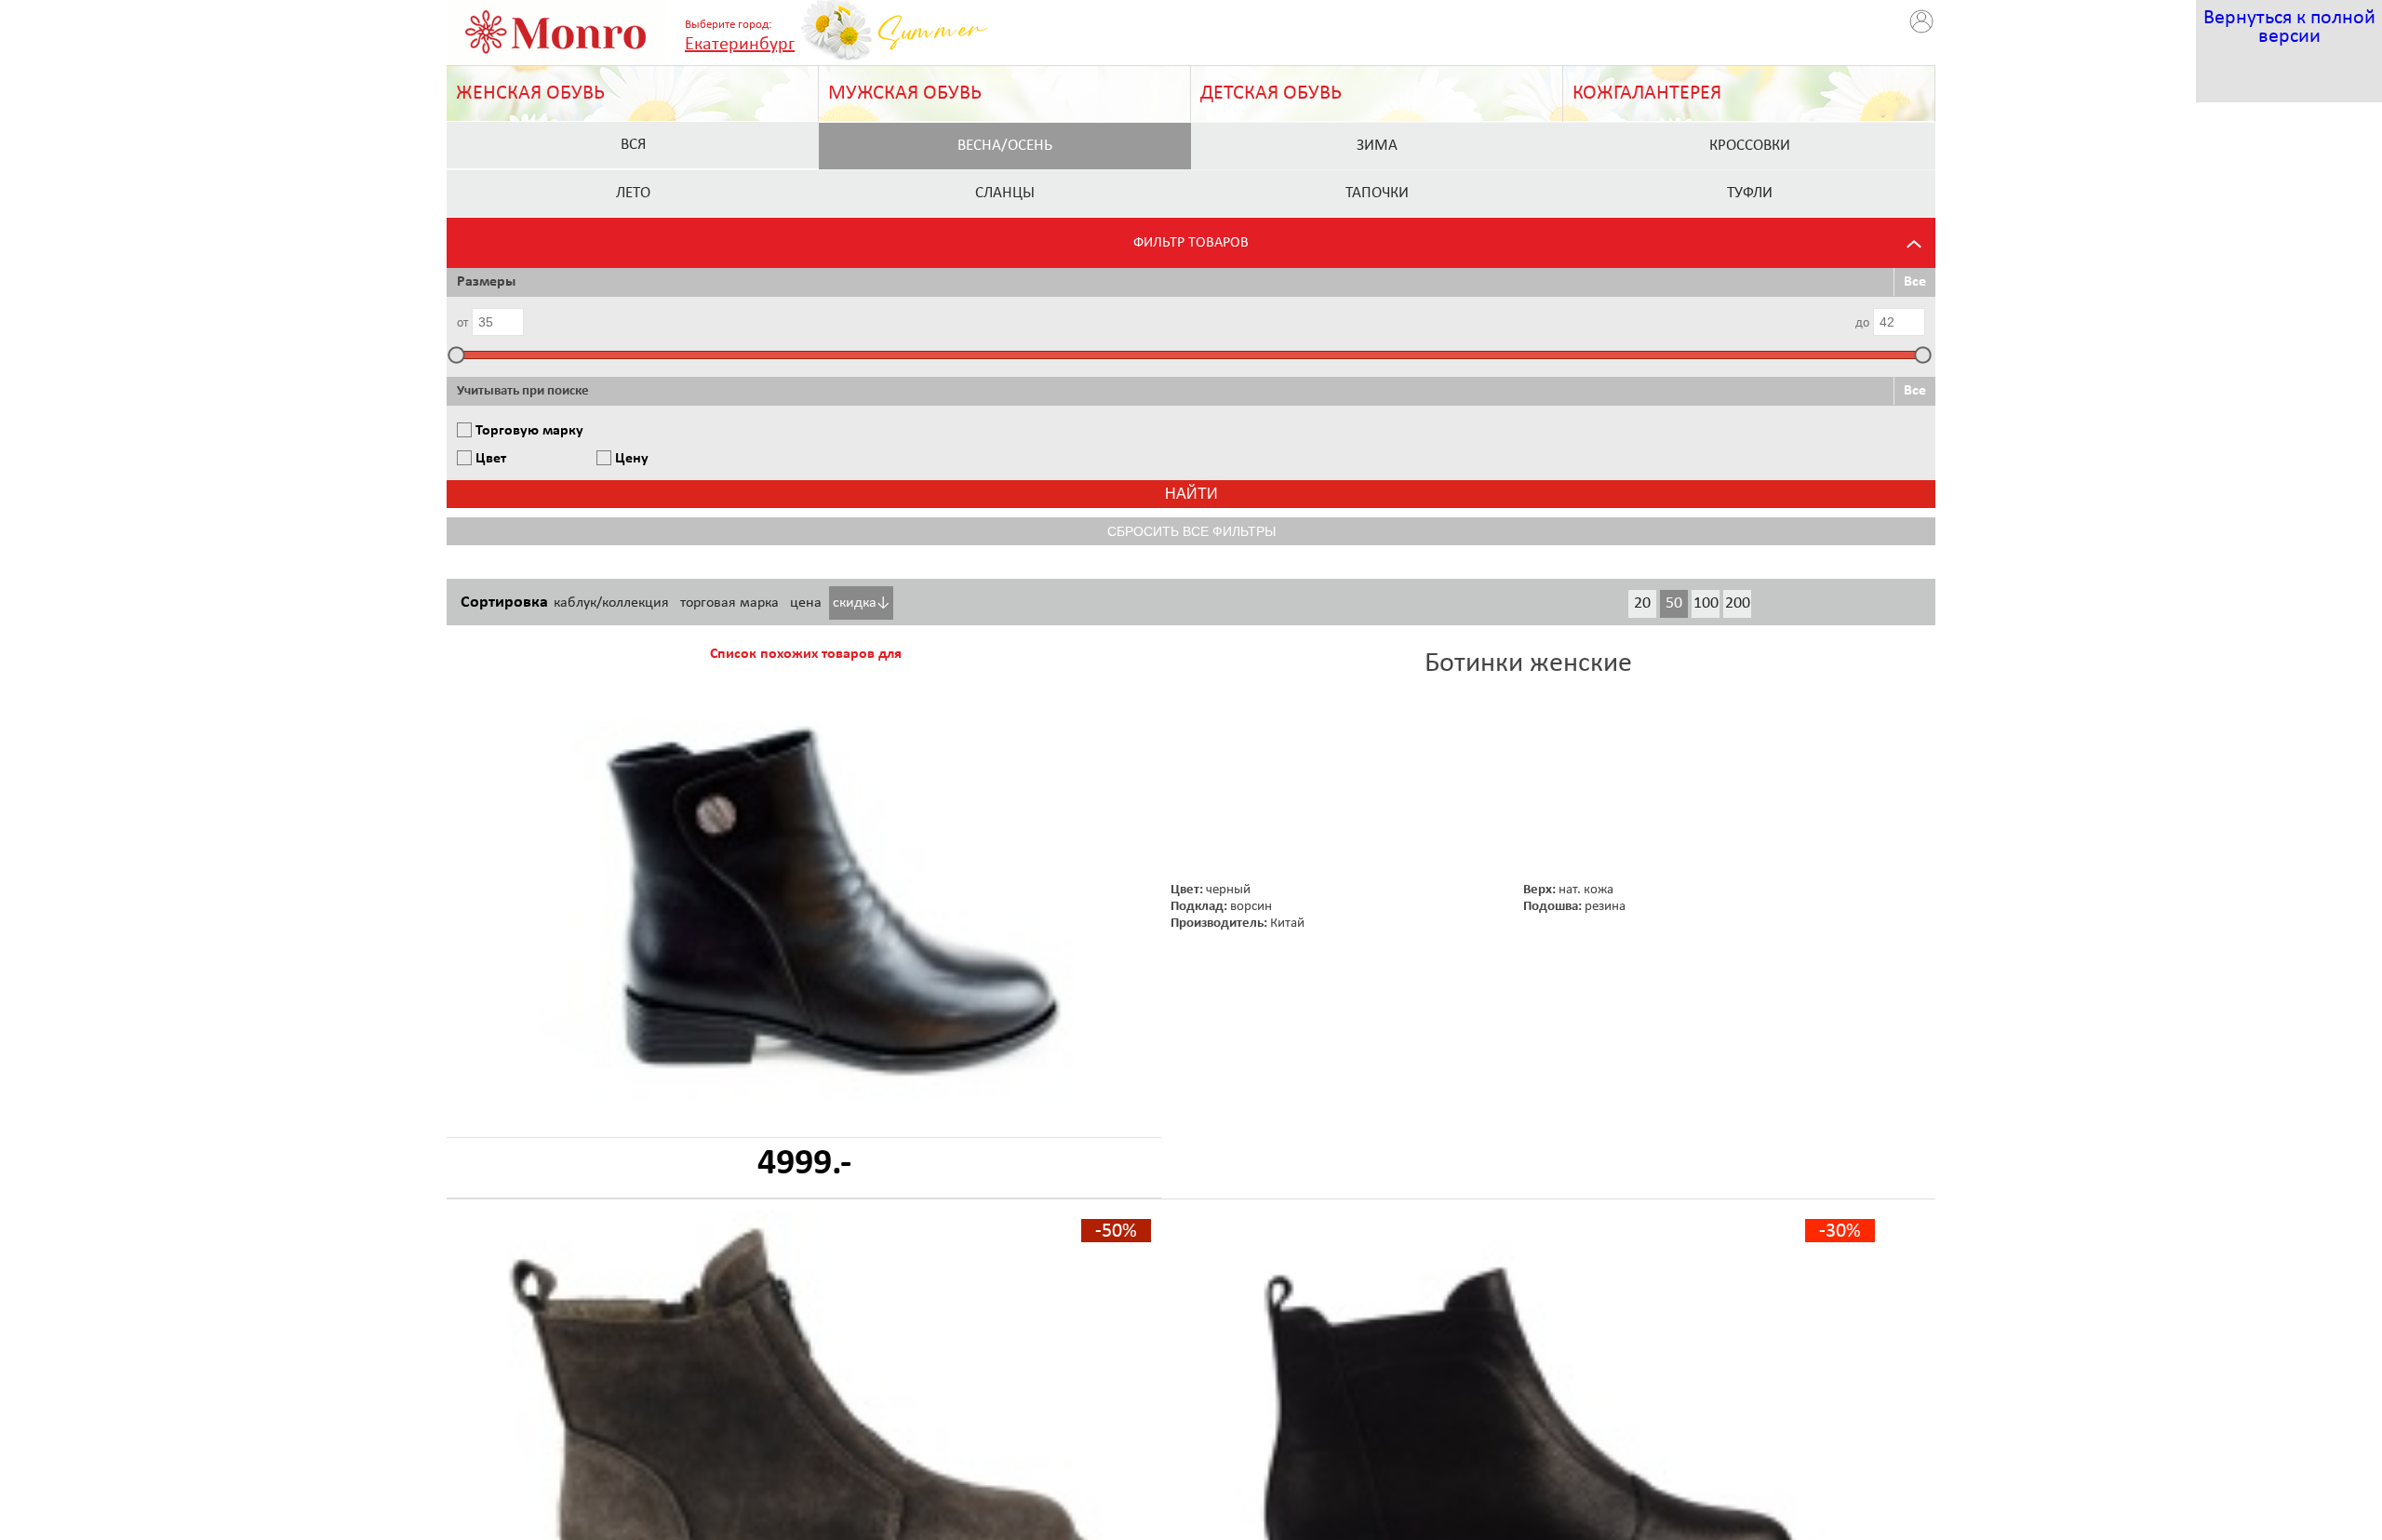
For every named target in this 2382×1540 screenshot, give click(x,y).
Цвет (491, 459)
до (1862, 323)
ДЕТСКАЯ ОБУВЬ (1271, 94)
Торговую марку (529, 431)
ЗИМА (1377, 146)
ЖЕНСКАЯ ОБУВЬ (530, 94)
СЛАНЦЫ (1005, 193)
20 (1642, 603)
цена (806, 603)
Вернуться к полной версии (2289, 27)
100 (1706, 603)
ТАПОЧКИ (1377, 193)
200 (1738, 603)
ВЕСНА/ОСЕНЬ (1005, 146)
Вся (633, 145)
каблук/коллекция (611, 603)
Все (1915, 282)
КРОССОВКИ (1750, 146)
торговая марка (729, 603)
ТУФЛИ (1750, 193)
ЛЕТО (633, 193)
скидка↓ (861, 603)
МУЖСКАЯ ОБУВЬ (905, 94)
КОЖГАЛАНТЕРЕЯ (1647, 94)
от (462, 323)
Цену (632, 459)
